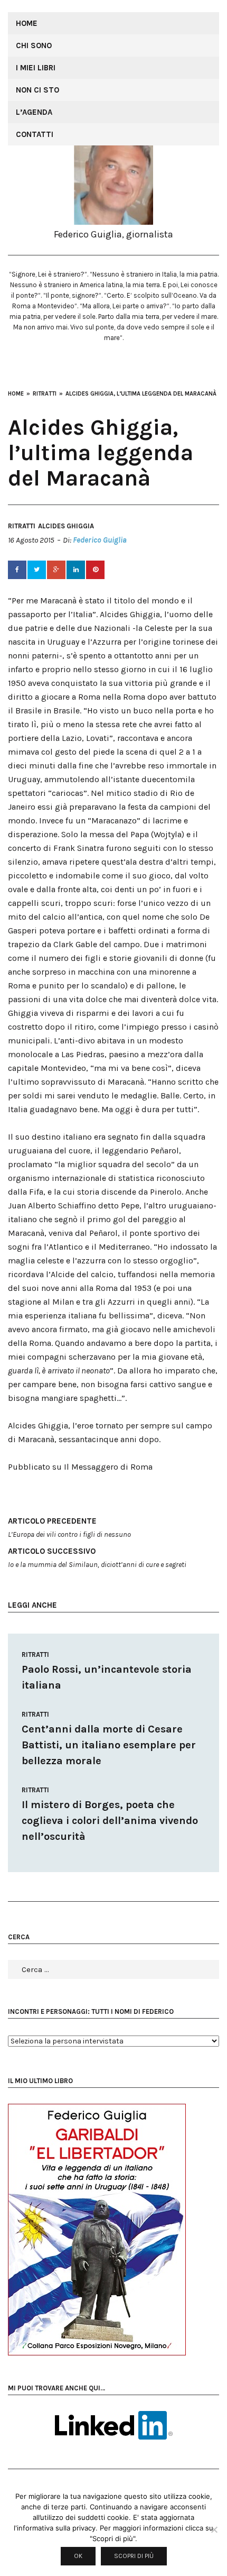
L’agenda (34, 112)
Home (27, 23)
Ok (78, 2556)
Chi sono (34, 45)
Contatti (35, 134)
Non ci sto (37, 90)
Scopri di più (134, 2556)
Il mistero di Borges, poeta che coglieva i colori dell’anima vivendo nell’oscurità (110, 1821)
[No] (214, 2529)
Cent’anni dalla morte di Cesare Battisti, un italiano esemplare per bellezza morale (109, 1745)
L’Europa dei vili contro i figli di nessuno (69, 1528)
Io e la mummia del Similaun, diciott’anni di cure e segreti (97, 1558)
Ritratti (22, 526)
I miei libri (36, 68)
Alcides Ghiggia (66, 526)
